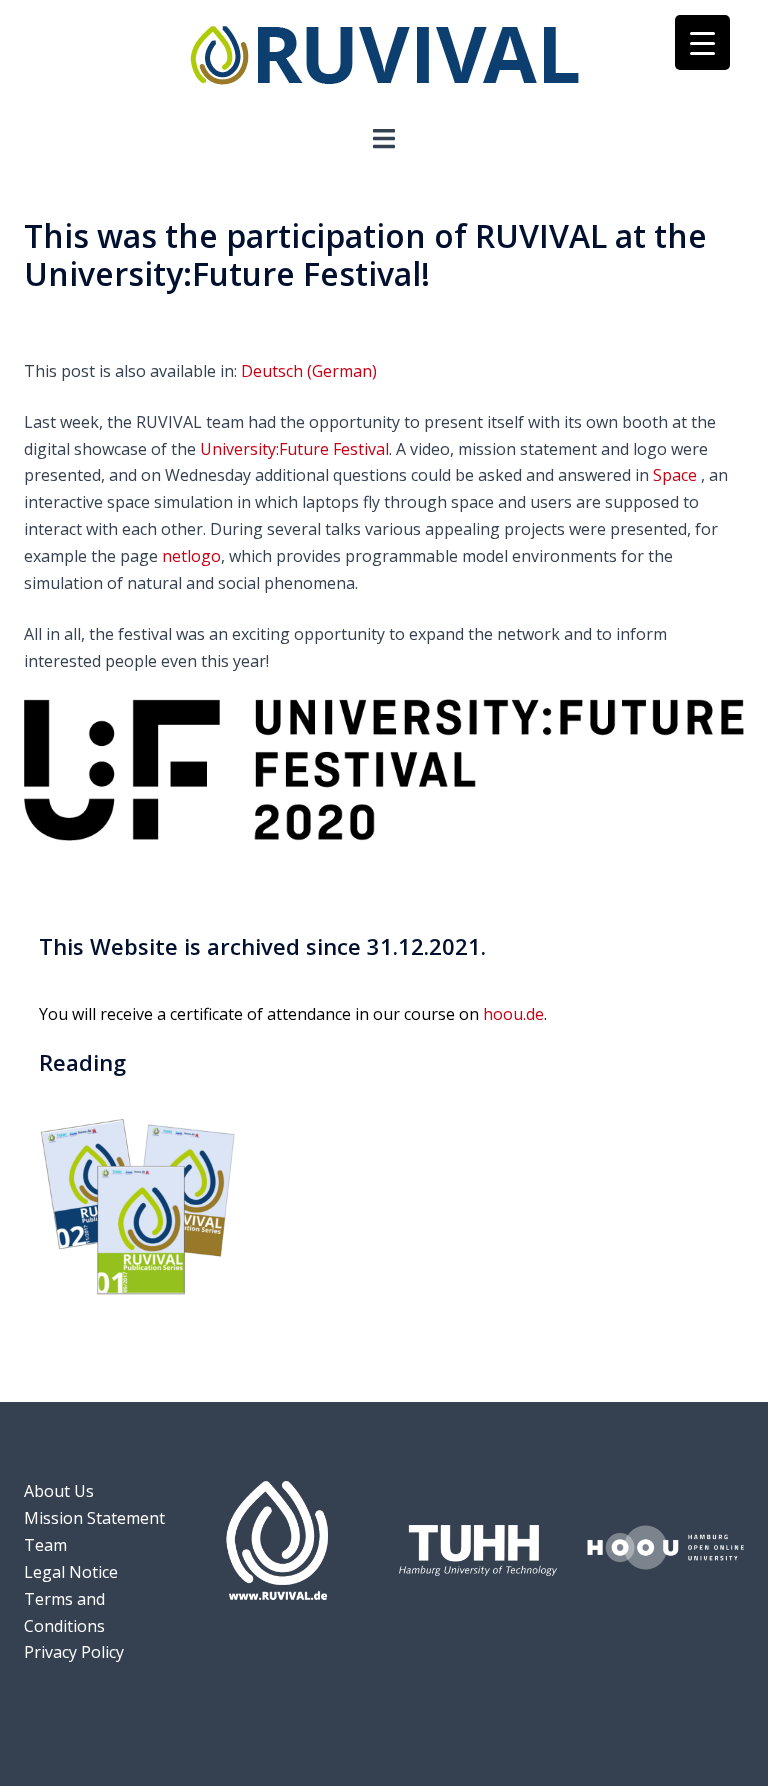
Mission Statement (94, 1518)
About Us (59, 1491)
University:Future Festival (294, 449)
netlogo (191, 556)
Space (675, 475)
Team (45, 1545)
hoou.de (513, 1014)
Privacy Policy (74, 1652)
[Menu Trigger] (702, 42)
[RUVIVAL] (384, 60)
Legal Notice (71, 1572)
